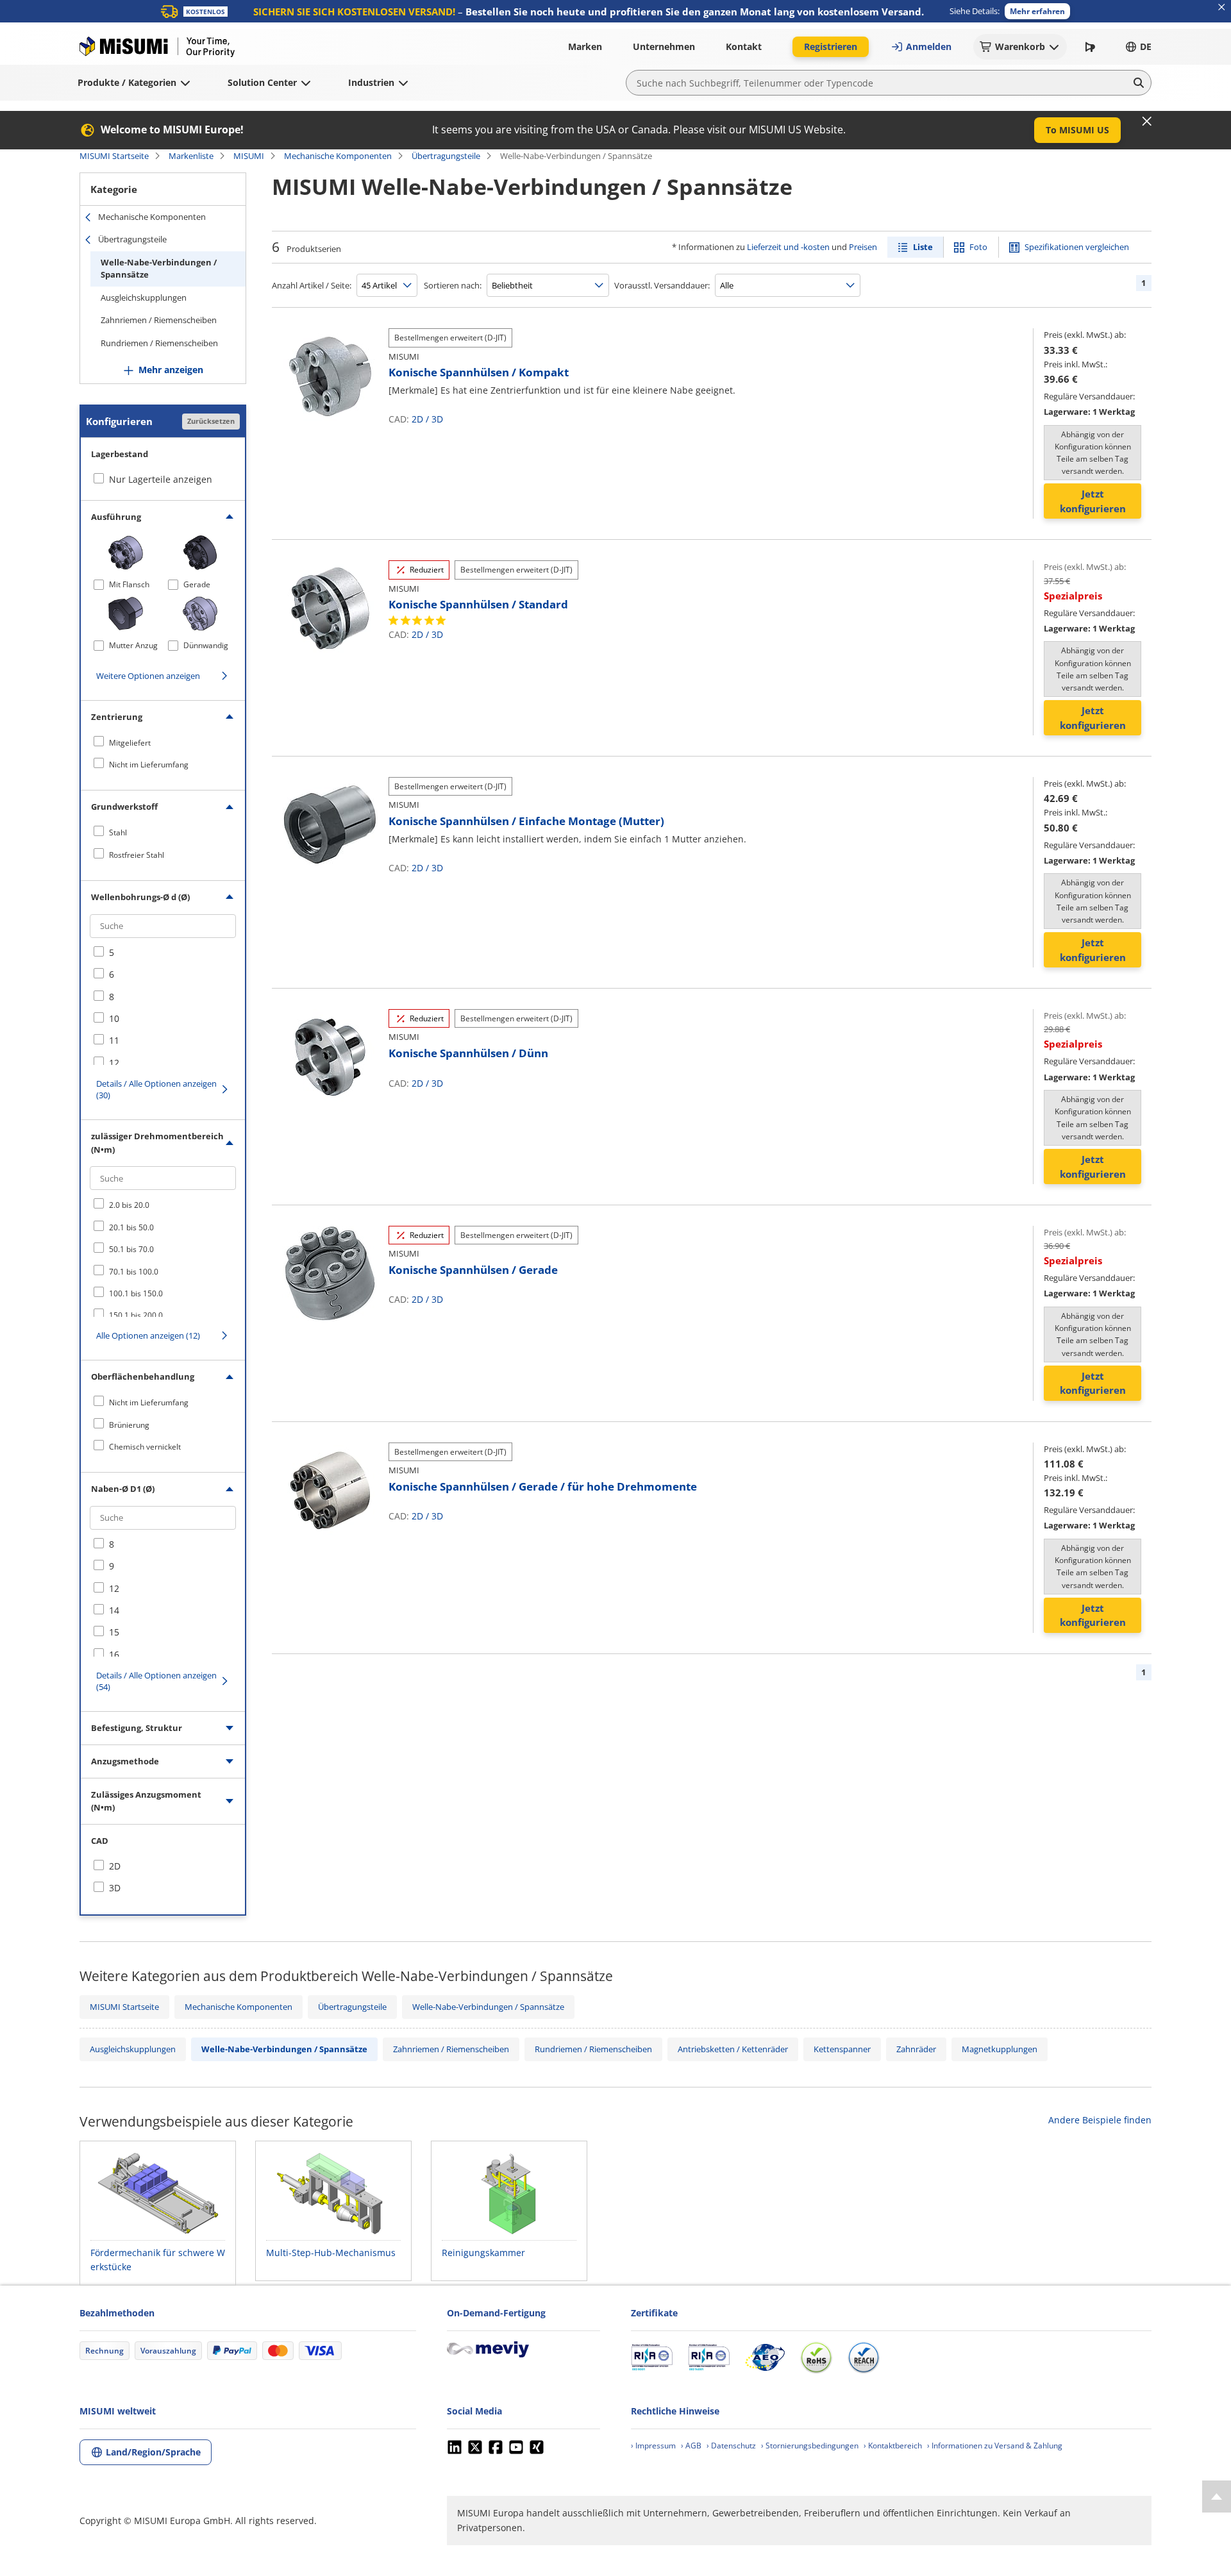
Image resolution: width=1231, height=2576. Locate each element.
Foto (978, 247)
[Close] (1147, 121)
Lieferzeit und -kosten (788, 247)
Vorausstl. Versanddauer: (662, 285)
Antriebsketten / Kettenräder (733, 2049)
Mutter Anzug (133, 645)
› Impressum (653, 2446)
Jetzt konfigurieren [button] (1093, 501)
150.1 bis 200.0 (136, 1315)
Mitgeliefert (130, 743)
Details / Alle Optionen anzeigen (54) (156, 1681)
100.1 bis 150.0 (136, 1293)
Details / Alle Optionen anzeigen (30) (156, 1089)
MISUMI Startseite (114, 156)
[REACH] (864, 2357)
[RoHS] (816, 2357)
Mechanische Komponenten (338, 156)
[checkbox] (163, 742)
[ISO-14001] (709, 2357)
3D (437, 419)
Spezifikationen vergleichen (1077, 247)
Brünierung (129, 1425)
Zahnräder (916, 2049)
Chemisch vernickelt (145, 1447)
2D (417, 419)
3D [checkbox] (115, 1888)
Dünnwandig (206, 645)
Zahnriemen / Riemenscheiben (159, 320)
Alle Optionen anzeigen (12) (148, 1335)
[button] (1037, 11)
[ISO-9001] (652, 2357)
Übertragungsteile (446, 156)
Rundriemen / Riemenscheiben (159, 343)
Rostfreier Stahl (137, 855)
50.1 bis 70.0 (131, 1249)
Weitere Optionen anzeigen (148, 676)
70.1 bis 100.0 (134, 1272)
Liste (923, 247)
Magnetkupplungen (1000, 2049)
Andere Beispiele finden (1100, 2120)
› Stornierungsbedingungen (810, 2446)
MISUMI (249, 156)
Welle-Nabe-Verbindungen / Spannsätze (159, 269)
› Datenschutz (731, 2446)
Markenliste (191, 156)
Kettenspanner (842, 2049)
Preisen (863, 247)
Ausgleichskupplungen (144, 297)
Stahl (118, 832)
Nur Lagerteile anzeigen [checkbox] (161, 479)
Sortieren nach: (453, 285)
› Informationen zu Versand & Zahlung (995, 2446)
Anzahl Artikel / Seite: (312, 285)
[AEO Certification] (765, 2357)
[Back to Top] (1217, 2497)
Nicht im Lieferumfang (149, 765)
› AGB (691, 2446)
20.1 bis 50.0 (131, 1227)
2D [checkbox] (115, 1866)
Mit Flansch (129, 584)
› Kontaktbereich (893, 2446)
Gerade (197, 584)
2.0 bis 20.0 (129, 1205)
